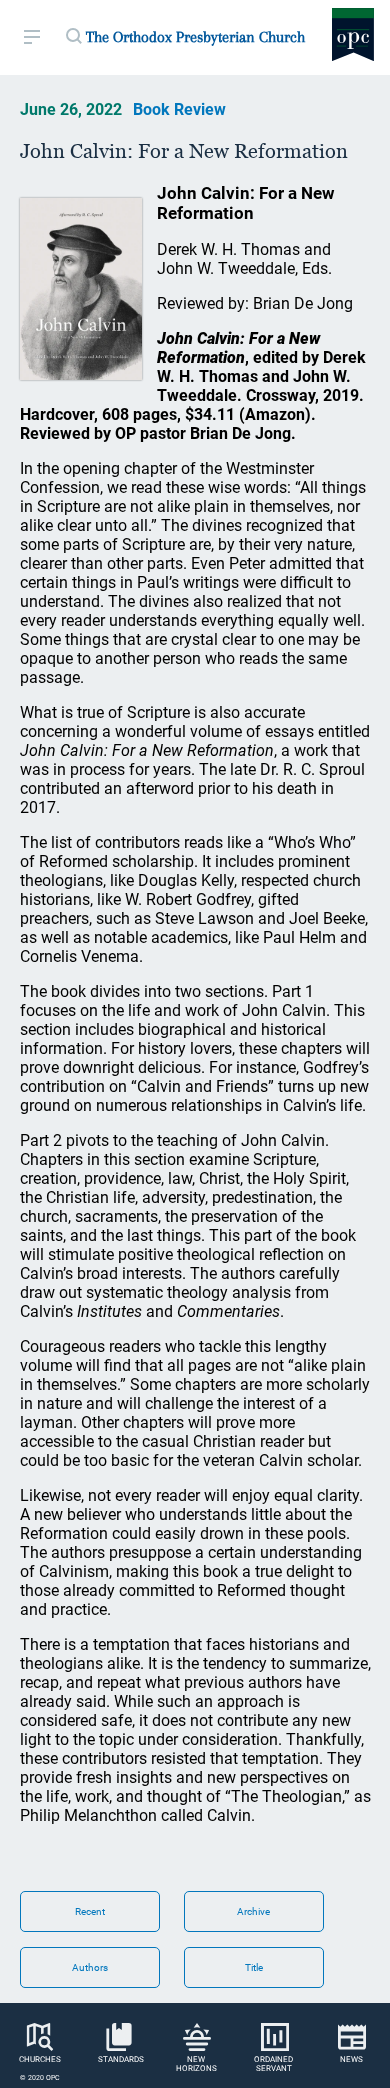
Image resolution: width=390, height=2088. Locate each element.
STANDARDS (121, 2059)
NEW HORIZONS (196, 2064)
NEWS (351, 2059)
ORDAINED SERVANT (273, 2064)
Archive (253, 1911)
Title (254, 1967)
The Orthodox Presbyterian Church (195, 37)
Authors (90, 1967)
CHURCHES (40, 2059)
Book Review (179, 109)
